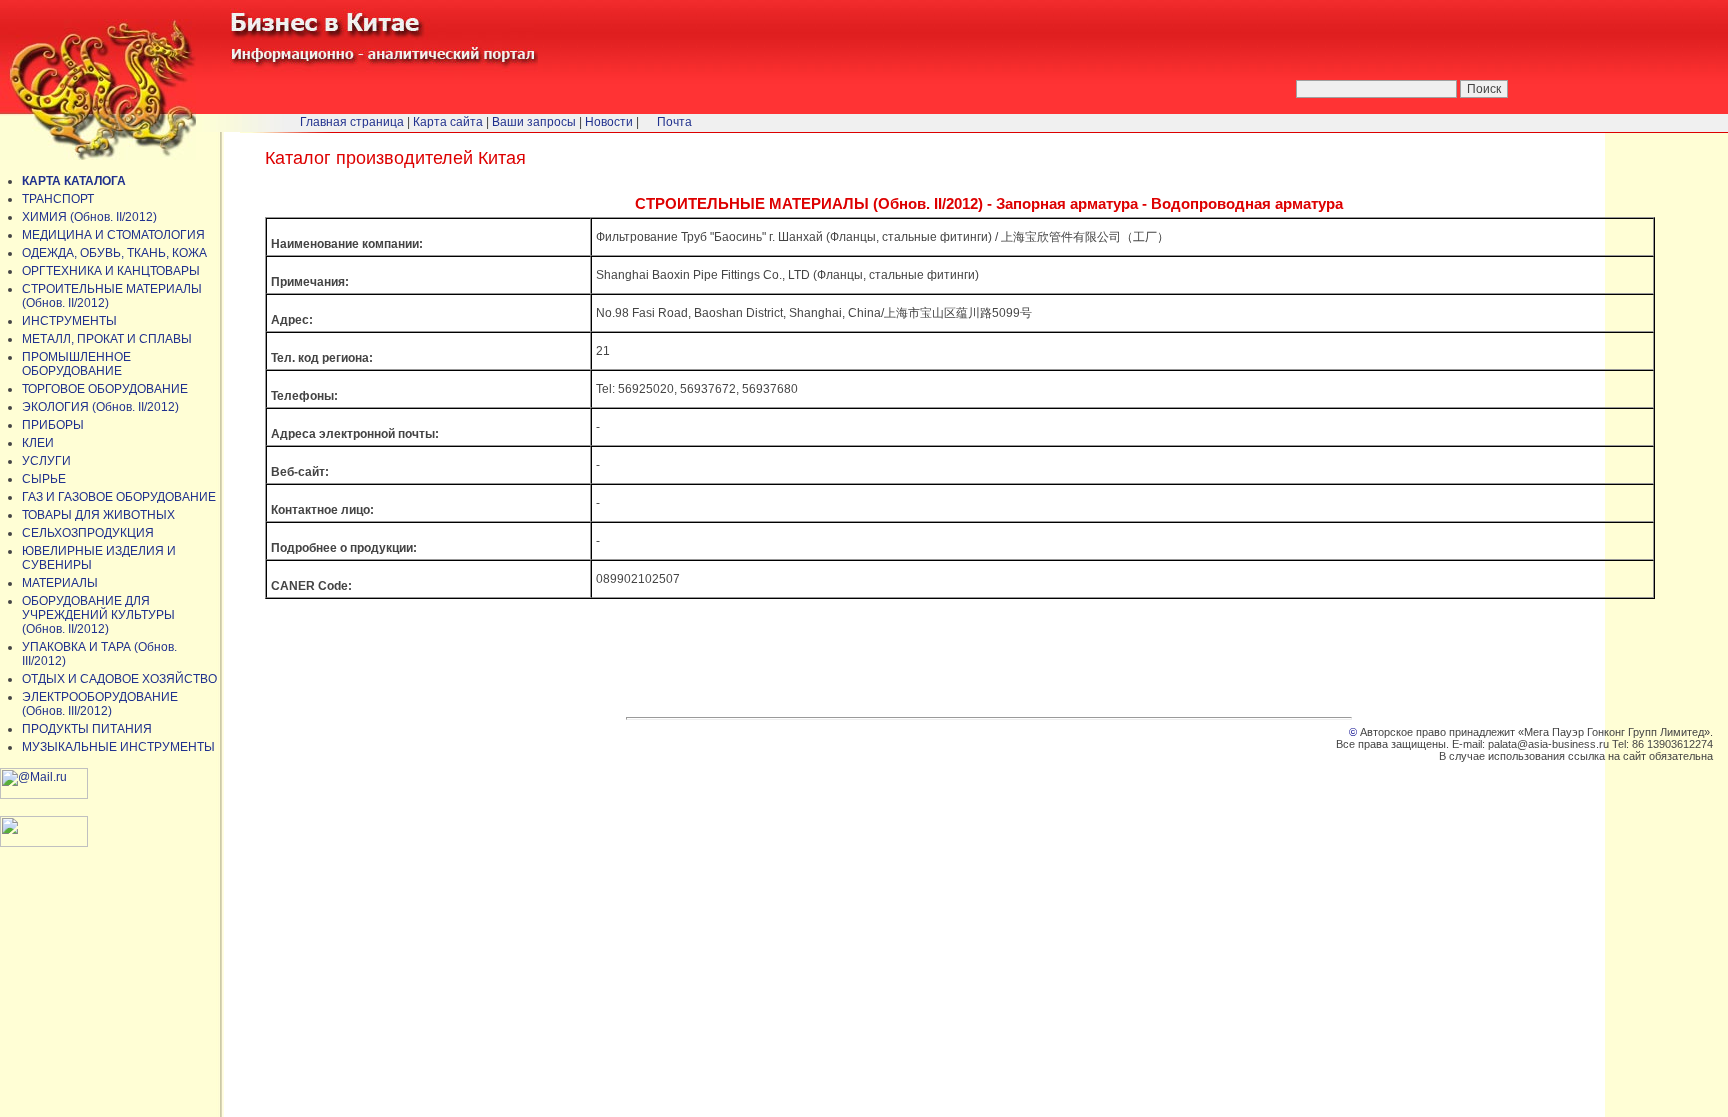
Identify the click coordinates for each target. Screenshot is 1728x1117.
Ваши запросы (534, 122)
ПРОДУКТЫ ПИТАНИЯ (87, 729)
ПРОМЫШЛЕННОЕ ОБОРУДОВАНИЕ (76, 364)
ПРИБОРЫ (53, 425)
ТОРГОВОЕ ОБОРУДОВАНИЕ (105, 389)
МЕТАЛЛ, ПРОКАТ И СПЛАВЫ (107, 339)
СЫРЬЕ (44, 479)
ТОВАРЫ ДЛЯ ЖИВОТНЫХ (98, 515)
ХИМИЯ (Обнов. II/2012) (89, 217)
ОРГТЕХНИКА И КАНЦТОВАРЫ (111, 271)
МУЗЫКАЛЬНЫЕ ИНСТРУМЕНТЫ (118, 747)
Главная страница (352, 122)
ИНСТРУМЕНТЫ (69, 321)
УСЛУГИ (46, 461)
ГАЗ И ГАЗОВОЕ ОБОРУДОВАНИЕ (119, 497)
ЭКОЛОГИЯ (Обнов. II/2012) (100, 407)
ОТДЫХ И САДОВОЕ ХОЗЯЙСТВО (119, 679)
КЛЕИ (38, 443)
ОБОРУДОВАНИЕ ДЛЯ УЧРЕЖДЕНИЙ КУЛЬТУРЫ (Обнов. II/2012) (98, 615)
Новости (609, 122)
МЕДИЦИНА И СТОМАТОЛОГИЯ (113, 235)
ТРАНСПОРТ (58, 199)
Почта (674, 122)
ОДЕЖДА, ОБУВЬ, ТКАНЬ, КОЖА (114, 253)
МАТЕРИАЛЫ (60, 583)
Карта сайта (448, 122)
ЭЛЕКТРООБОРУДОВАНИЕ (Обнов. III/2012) (100, 704)
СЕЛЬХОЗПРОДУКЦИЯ (88, 533)
